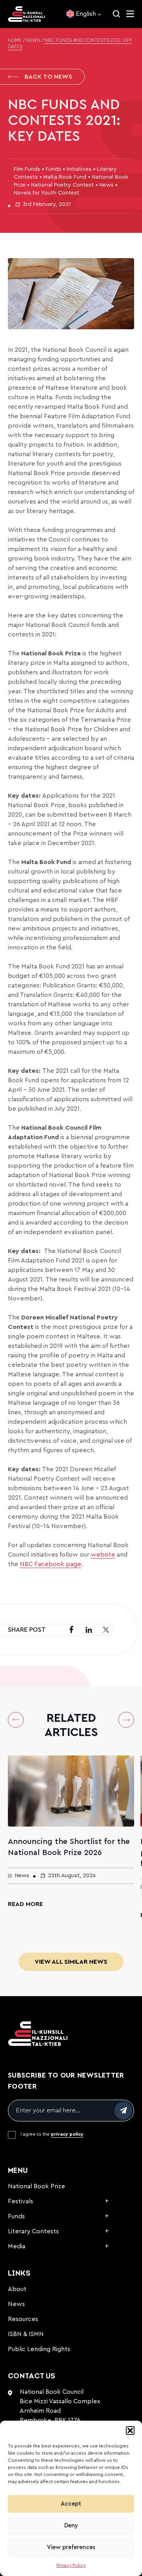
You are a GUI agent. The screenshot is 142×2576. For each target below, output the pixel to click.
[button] (130, 2431)
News (33, 41)
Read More (25, 1904)
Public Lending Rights (39, 2349)
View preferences (71, 2547)
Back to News (48, 77)
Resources (23, 2319)
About (17, 2289)
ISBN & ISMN (26, 2334)
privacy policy (67, 2134)
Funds (16, 2216)
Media (17, 2246)
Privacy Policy (71, 2565)
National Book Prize (36, 2186)
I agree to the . (53, 2134)
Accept (71, 2504)
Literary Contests (33, 2231)
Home (15, 41)
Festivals (21, 2201)
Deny (71, 2526)
